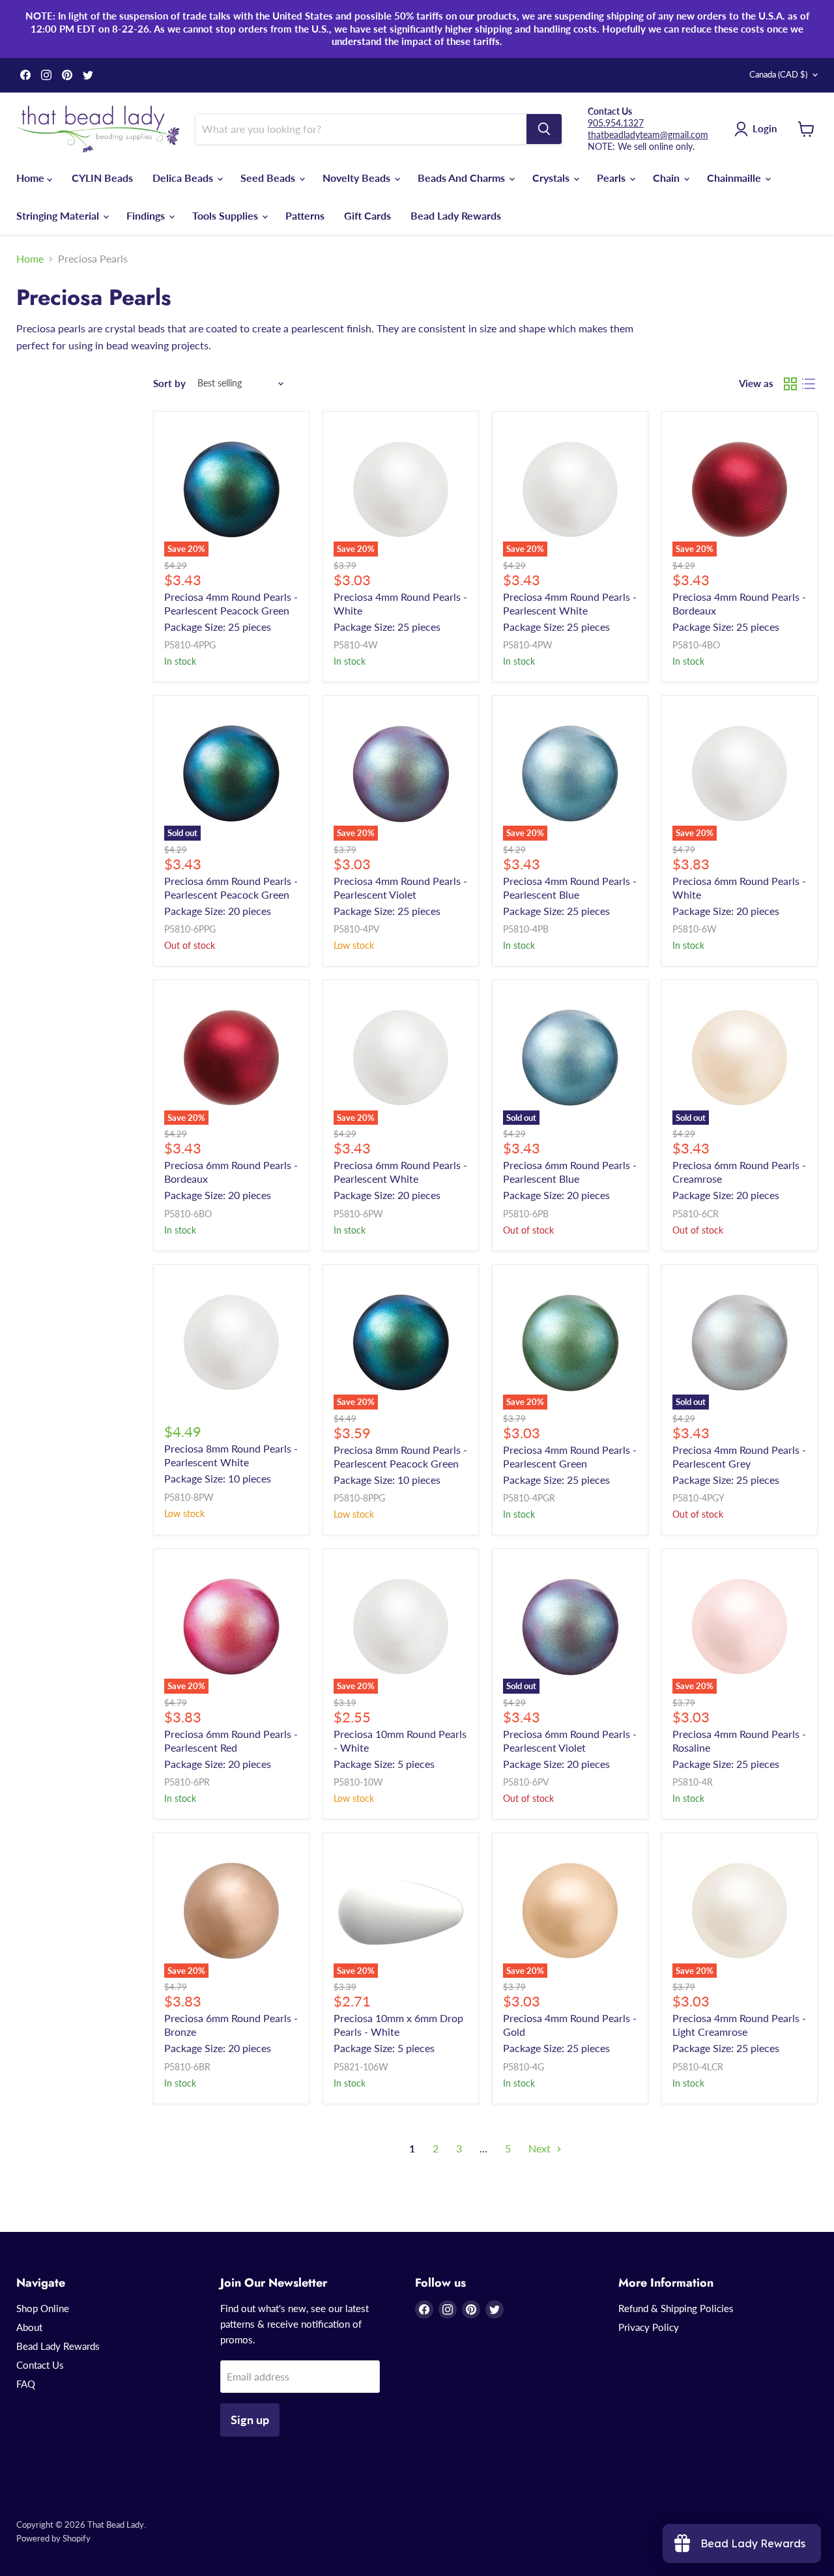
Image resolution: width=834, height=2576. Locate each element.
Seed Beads (269, 178)
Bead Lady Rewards (456, 215)
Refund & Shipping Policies (676, 2308)
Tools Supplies (226, 215)
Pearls (612, 178)
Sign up (250, 2420)
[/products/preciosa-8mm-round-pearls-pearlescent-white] (231, 1342)
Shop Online (43, 2308)
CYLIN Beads (102, 178)
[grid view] (790, 384)
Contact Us (40, 2365)
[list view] (809, 384)
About (29, 2327)
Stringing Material (59, 215)
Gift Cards (367, 215)
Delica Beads (184, 178)
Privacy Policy (649, 2327)
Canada (778, 74)
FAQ (26, 2384)
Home (32, 178)
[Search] (544, 129)
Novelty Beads (358, 178)
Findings (147, 215)
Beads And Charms (463, 178)
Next (541, 2148)
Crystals (552, 178)
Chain (668, 178)
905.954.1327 (616, 123)
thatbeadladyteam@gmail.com (648, 135)
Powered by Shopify (53, 2538)
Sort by (169, 384)
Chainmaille (735, 178)
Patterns (305, 215)
